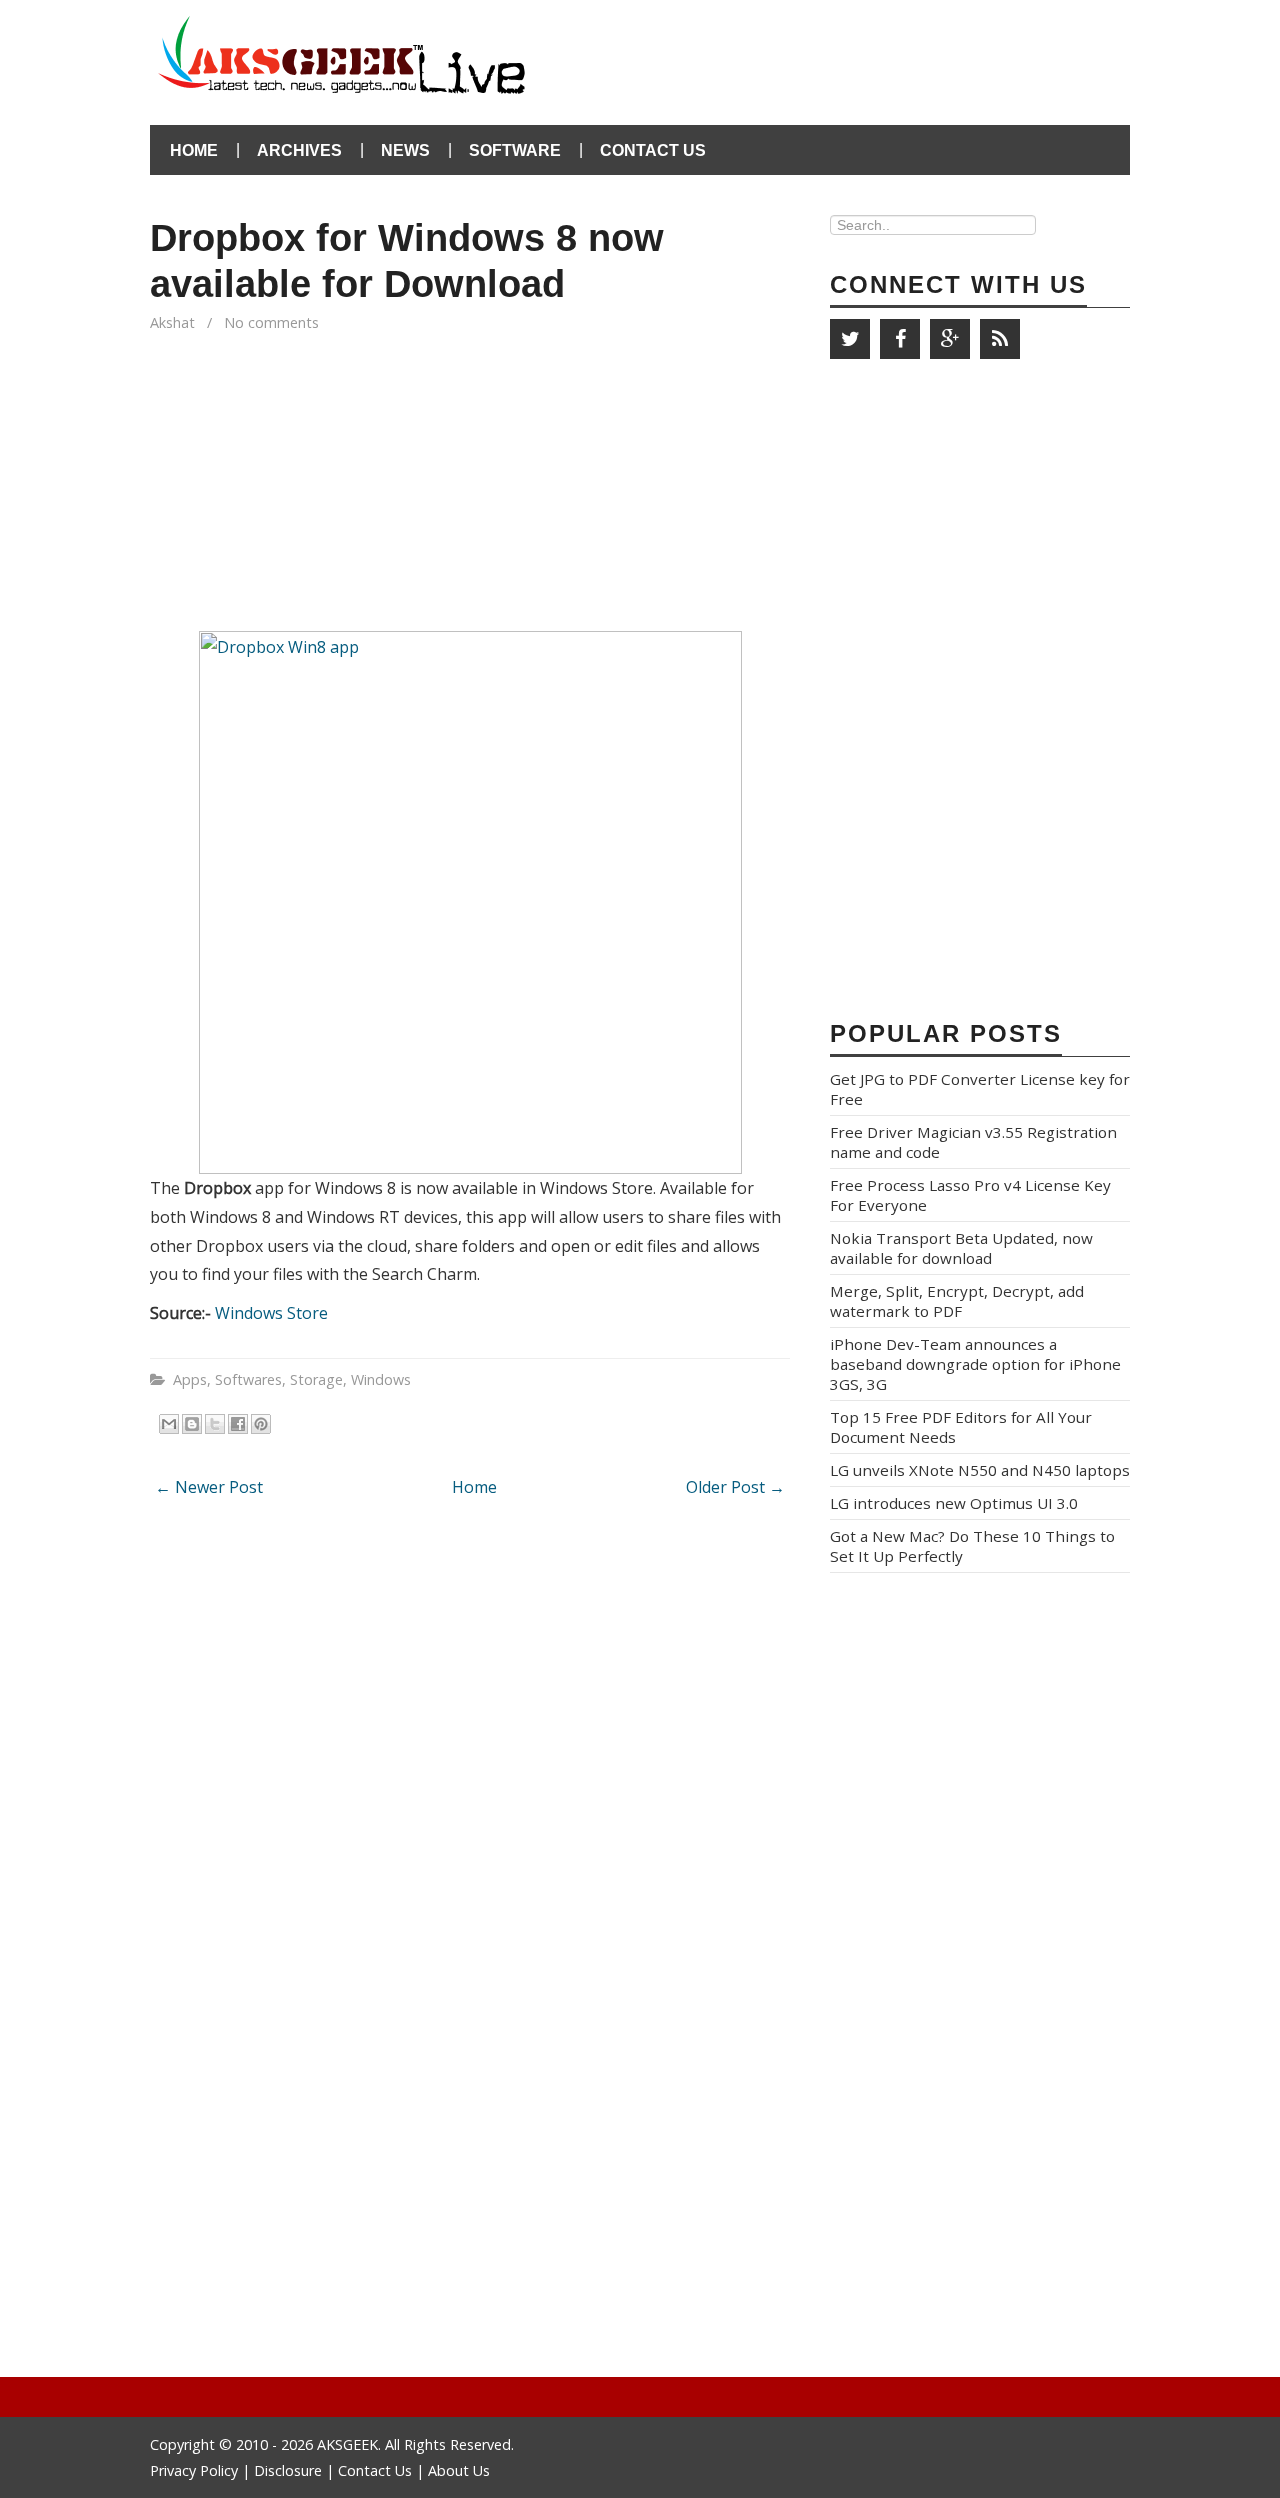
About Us (459, 2470)
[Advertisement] (896, 50)
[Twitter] (850, 339)
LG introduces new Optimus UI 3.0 (954, 1503)
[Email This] (169, 1424)
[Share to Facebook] (238, 1424)
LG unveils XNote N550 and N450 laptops (980, 1470)
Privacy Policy (196, 2470)
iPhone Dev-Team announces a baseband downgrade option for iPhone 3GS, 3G (975, 1364)
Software (515, 150)
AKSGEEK (347, 2444)
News (405, 150)
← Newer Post (209, 1487)
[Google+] (950, 339)
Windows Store (271, 1313)
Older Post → (735, 1487)
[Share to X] (215, 1424)
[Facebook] (900, 339)
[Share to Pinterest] (261, 1424)
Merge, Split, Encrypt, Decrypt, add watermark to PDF (957, 1301)
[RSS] (1000, 339)
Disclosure (288, 2470)
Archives (299, 150)
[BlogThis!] (192, 1424)
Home (194, 150)
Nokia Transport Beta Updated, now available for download (961, 1248)
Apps (190, 1379)
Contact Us (653, 150)
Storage (316, 1379)
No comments (273, 322)
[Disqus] (470, 1777)
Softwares (248, 1379)
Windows (381, 1379)
